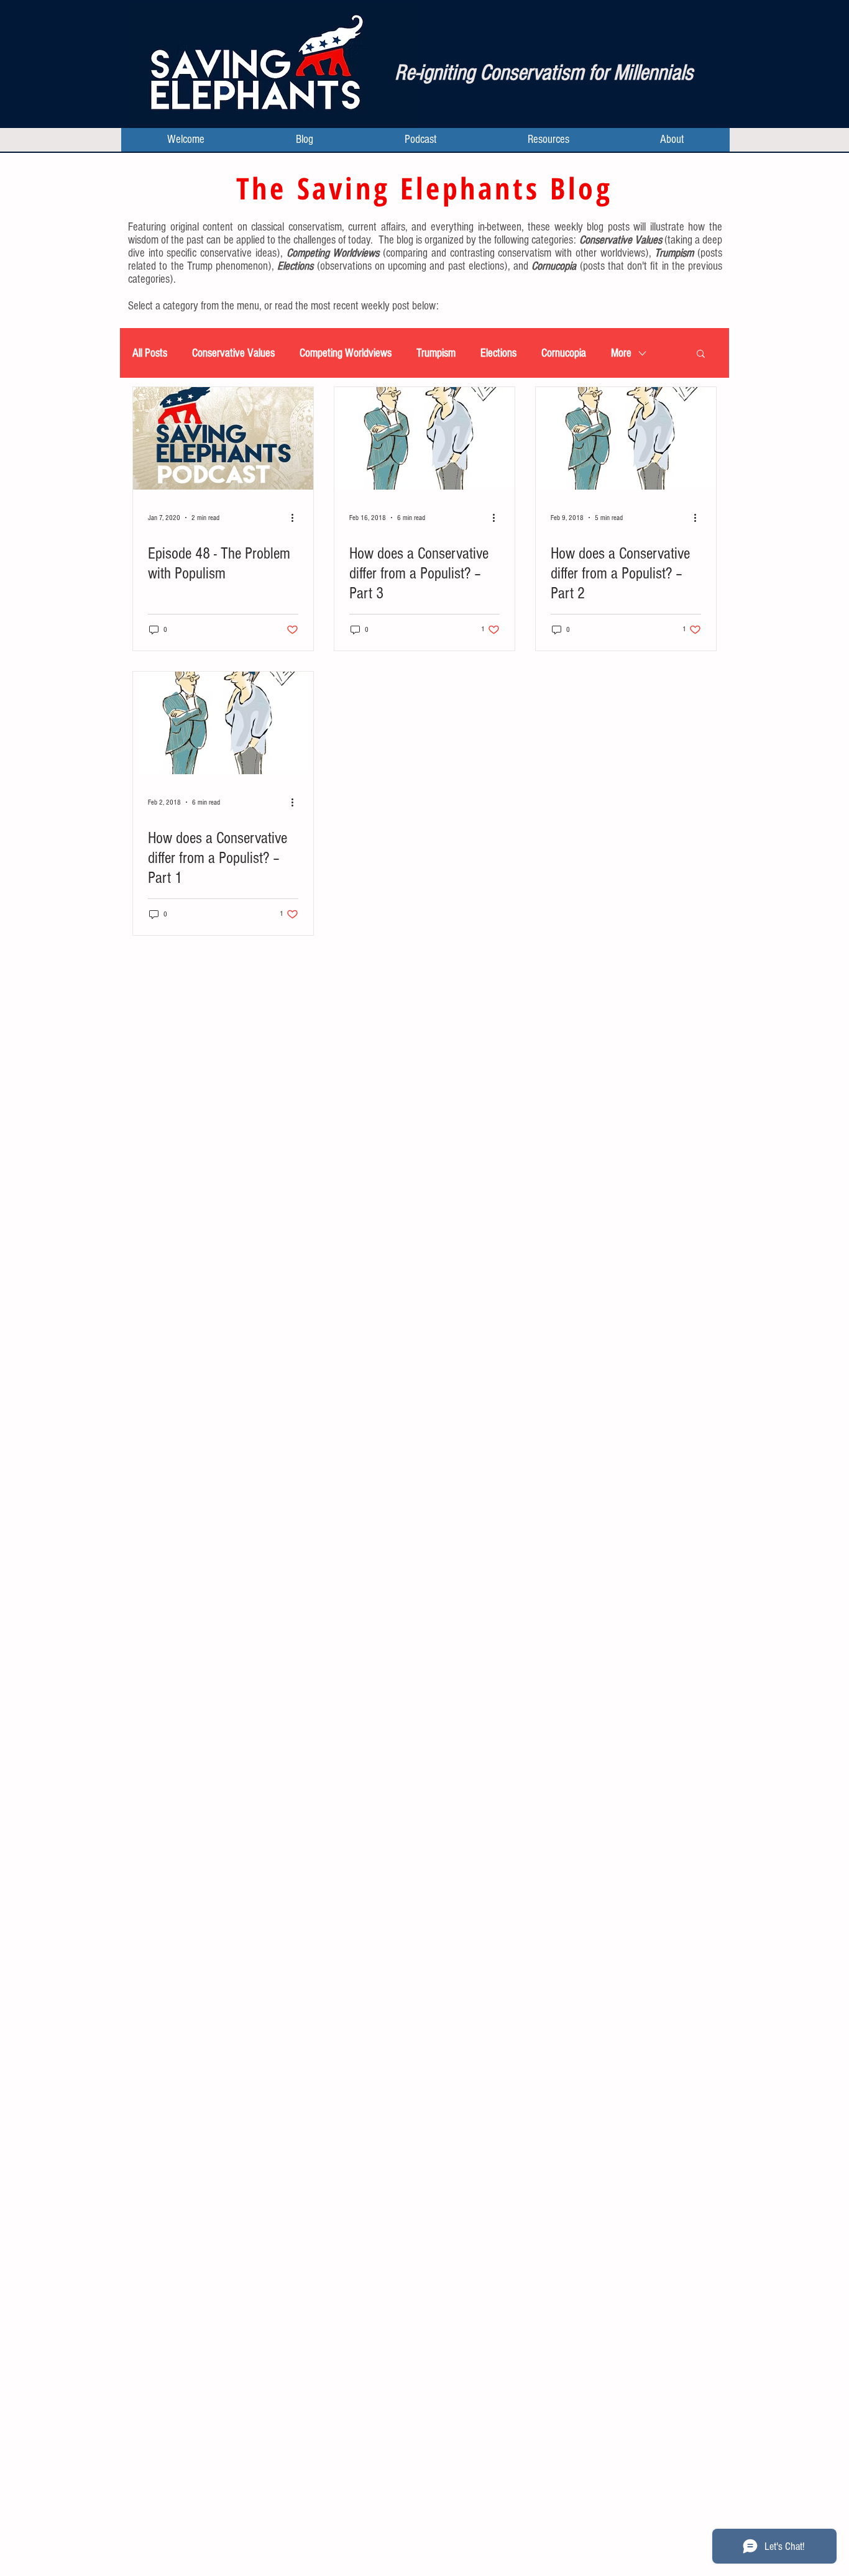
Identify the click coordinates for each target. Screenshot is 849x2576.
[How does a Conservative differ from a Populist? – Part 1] (223, 723)
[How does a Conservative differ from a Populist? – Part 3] (424, 438)
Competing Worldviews (346, 353)
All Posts (150, 353)
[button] (701, 354)
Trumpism (436, 353)
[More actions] (296, 518)
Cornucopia (564, 353)
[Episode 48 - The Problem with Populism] (223, 438)
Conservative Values (233, 353)
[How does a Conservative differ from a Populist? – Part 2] (626, 438)
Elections (498, 353)
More (621, 353)
